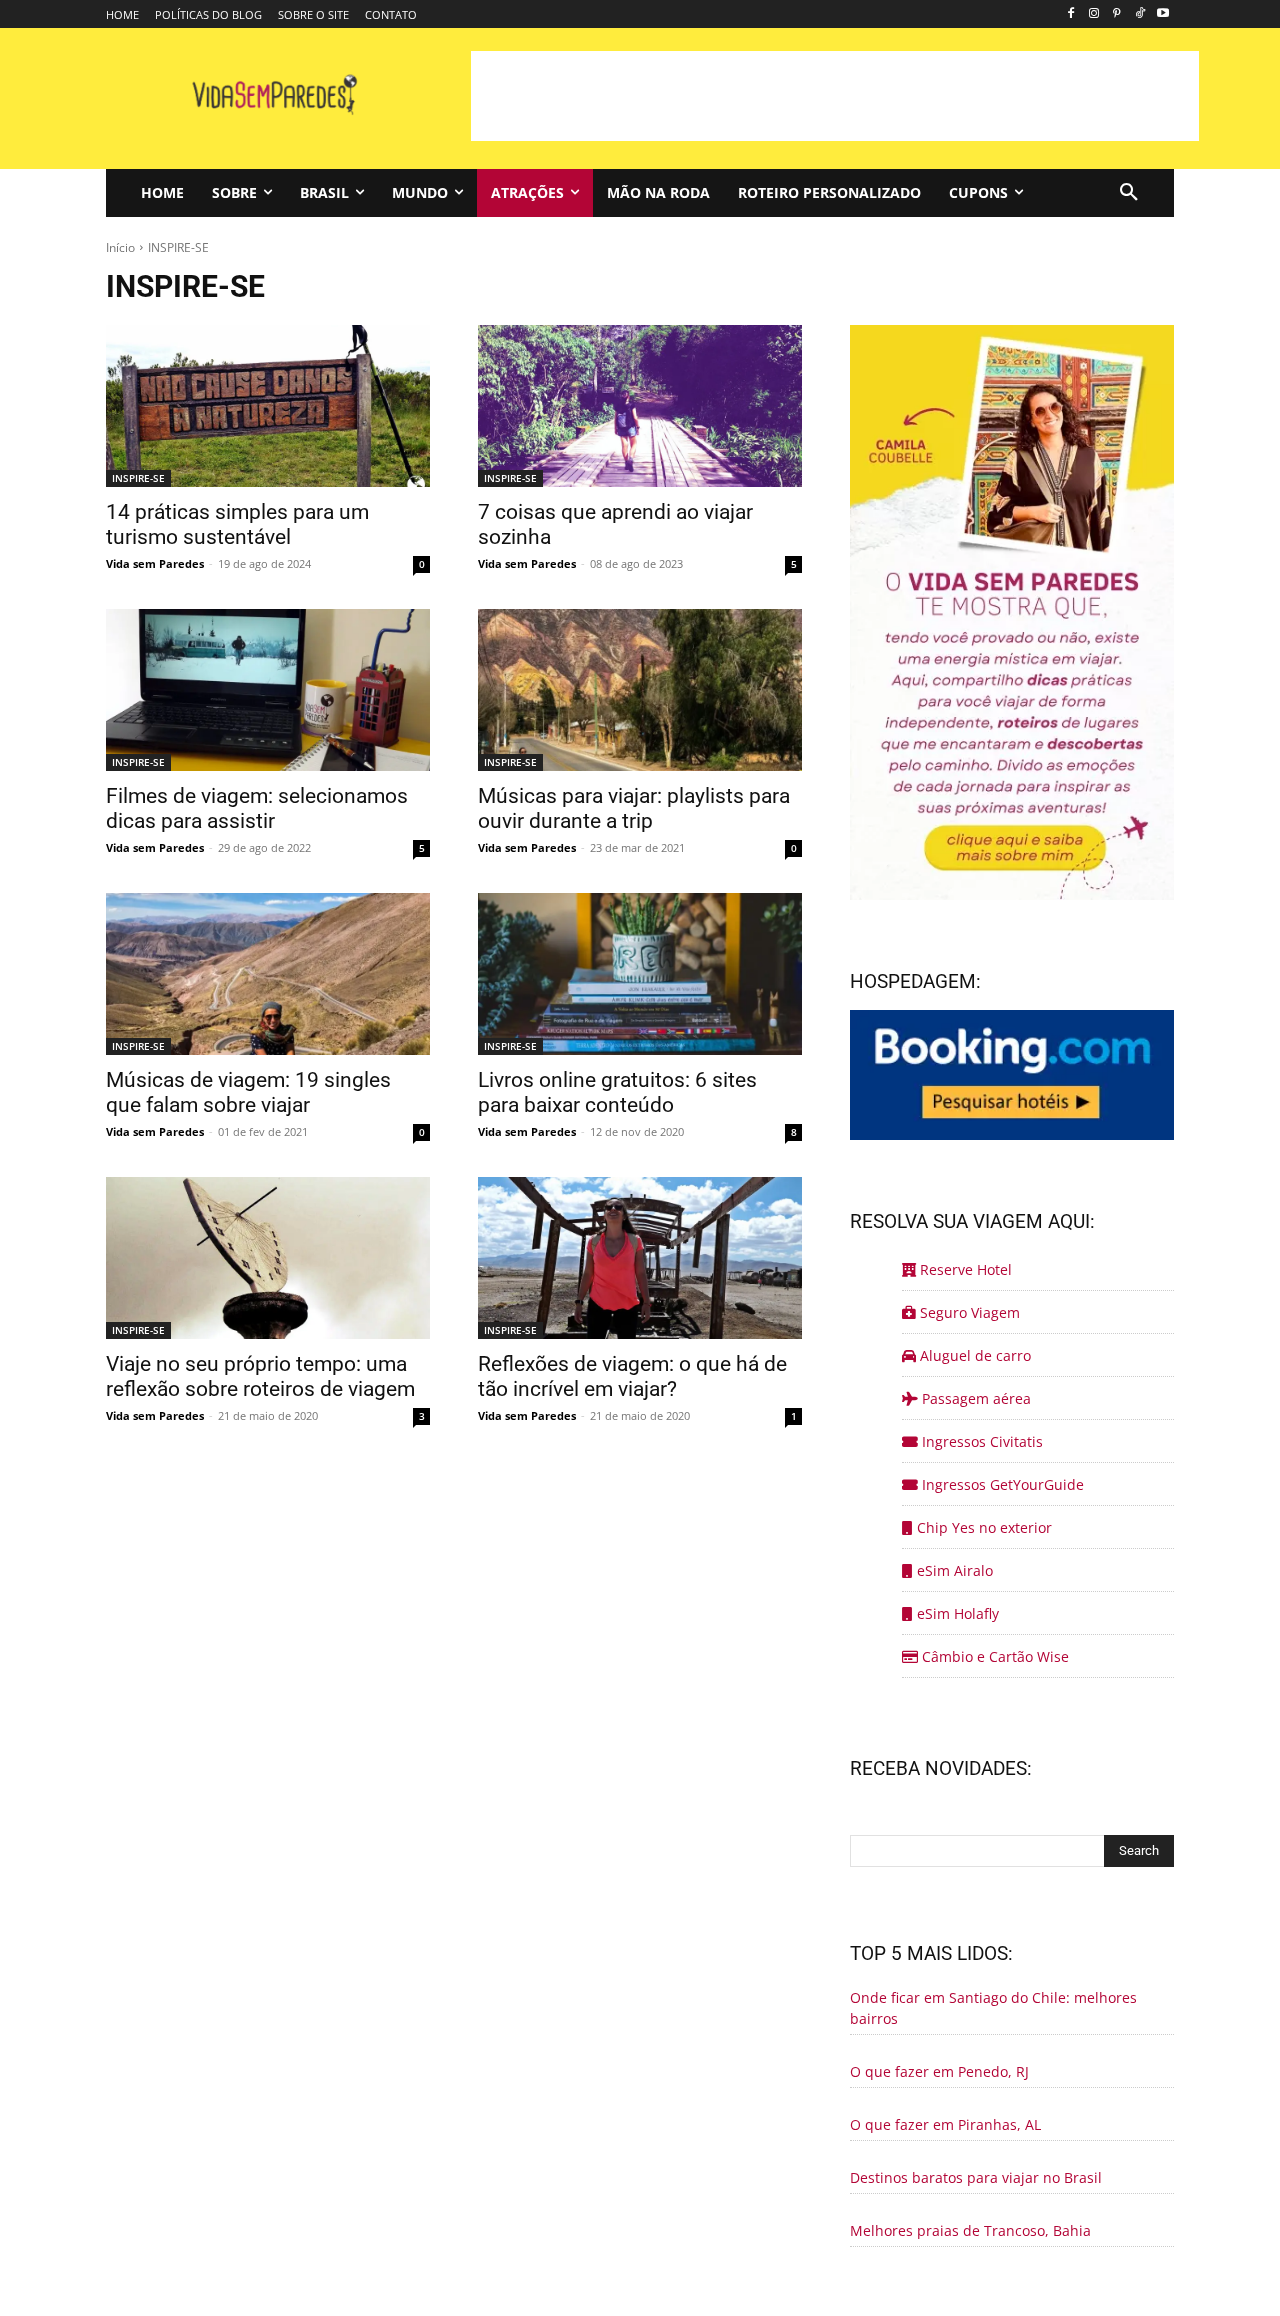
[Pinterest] (1117, 14)
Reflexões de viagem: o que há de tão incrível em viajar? (632, 1376)
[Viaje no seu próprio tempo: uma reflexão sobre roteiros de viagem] (268, 1258)
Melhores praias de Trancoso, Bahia (970, 2230)
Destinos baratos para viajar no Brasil (976, 2177)
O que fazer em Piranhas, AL (945, 2124)
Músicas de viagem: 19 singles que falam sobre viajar (248, 1092)
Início (120, 247)
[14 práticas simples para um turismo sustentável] (268, 406)
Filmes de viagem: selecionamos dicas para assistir (257, 808)
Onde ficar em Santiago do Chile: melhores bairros (993, 2008)
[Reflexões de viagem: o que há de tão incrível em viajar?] (640, 1258)
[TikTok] (1139, 14)
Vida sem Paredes (155, 563)
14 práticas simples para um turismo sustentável (237, 524)
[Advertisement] (835, 96)
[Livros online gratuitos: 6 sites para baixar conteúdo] (640, 974)
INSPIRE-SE (138, 478)
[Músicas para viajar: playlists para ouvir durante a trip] (640, 690)
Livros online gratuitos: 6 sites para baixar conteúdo (617, 1092)
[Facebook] (1071, 14)
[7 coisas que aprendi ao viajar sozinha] (640, 406)
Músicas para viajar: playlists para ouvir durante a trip (634, 808)
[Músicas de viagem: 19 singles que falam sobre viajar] (268, 974)
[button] (1129, 193)
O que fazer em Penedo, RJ (939, 2071)
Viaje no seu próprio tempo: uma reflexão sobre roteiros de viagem (260, 1376)
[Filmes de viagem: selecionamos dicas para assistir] (268, 690)
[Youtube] (1162, 14)
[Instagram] (1094, 14)
